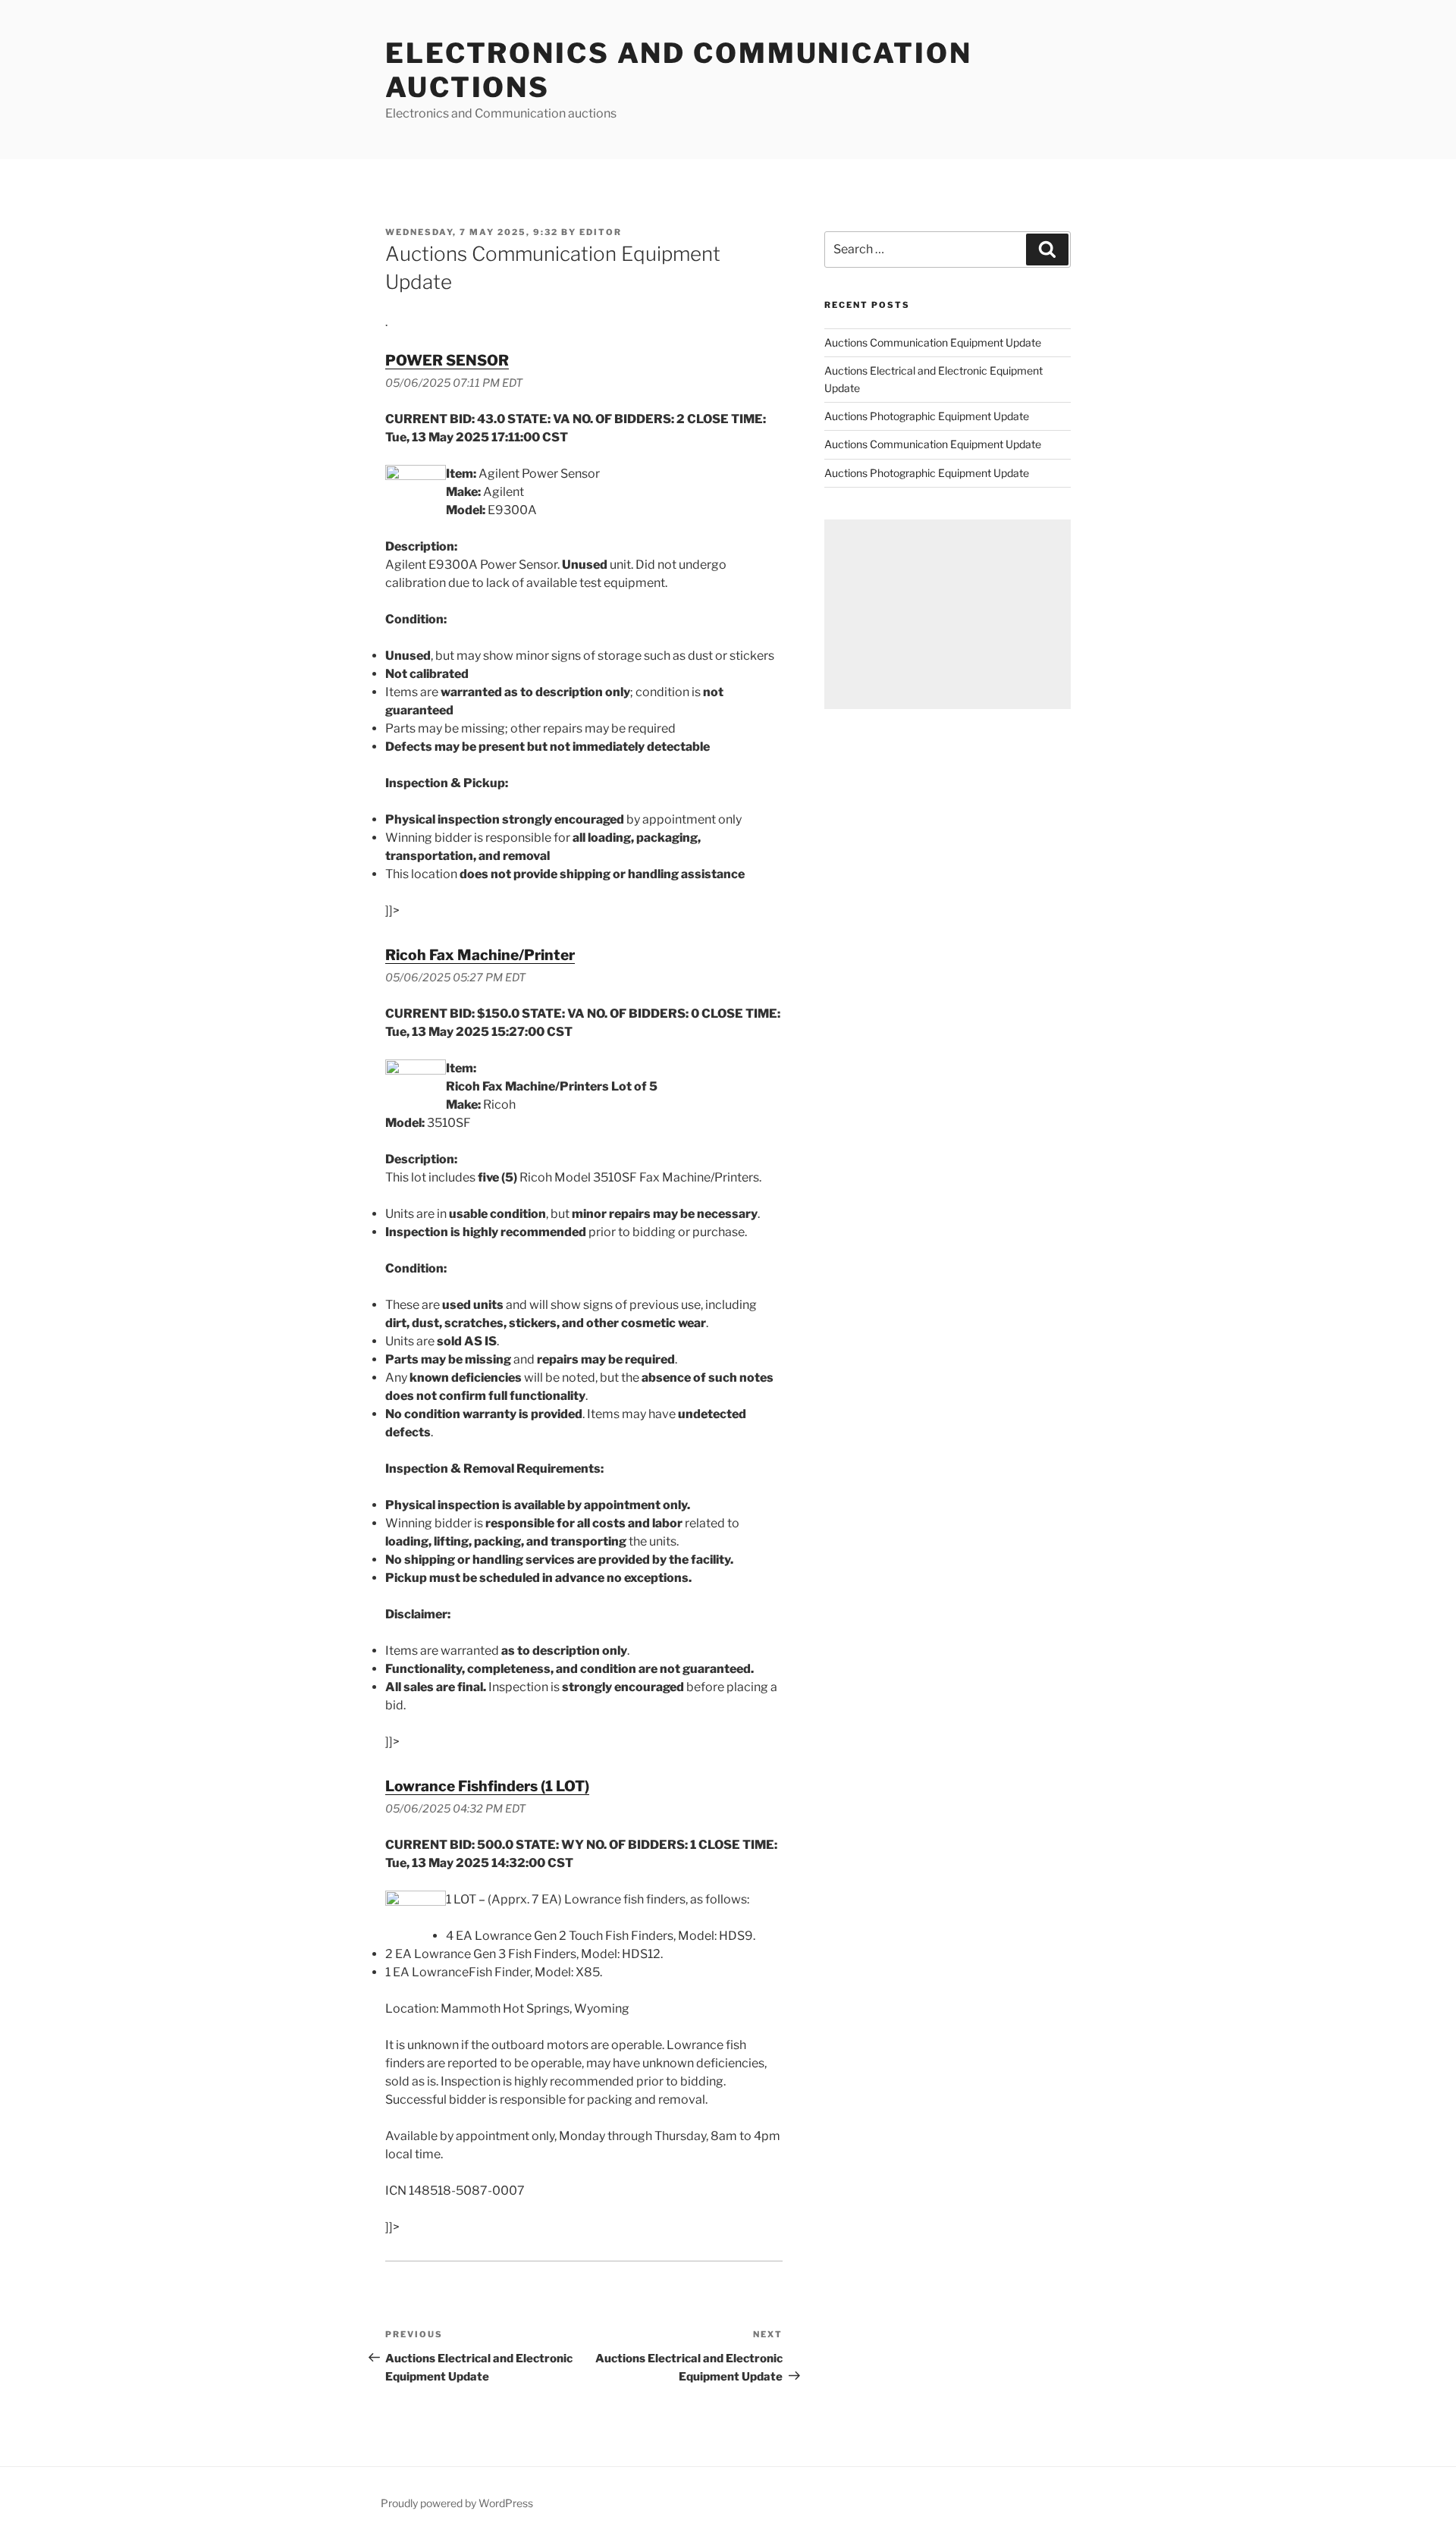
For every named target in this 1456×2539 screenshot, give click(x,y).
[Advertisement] (948, 614)
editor (601, 232)
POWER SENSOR (447, 360)
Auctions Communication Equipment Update (933, 342)
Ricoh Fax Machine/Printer (480, 955)
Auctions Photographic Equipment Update (927, 416)
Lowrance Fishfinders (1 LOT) (487, 1786)
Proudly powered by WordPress (457, 2503)
